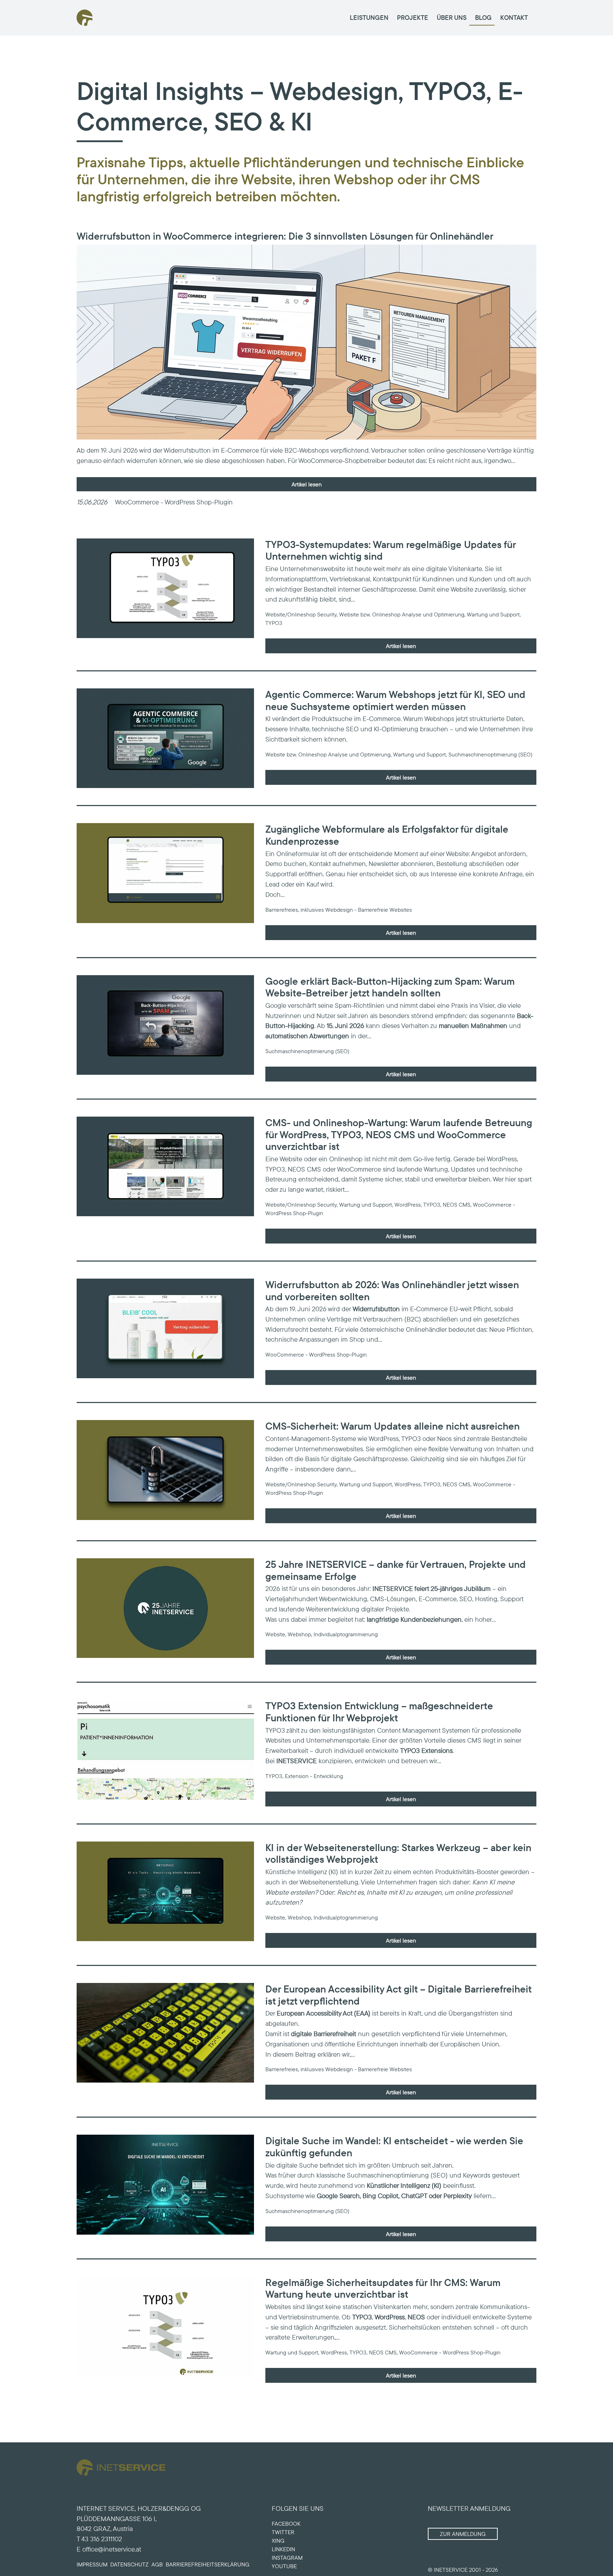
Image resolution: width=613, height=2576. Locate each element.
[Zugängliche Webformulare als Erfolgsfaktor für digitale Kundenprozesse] (165, 873)
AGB (157, 2564)
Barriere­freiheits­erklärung (208, 2564)
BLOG (483, 17)
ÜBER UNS (452, 17)
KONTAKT (514, 17)
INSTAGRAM (287, 2558)
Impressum (92, 2564)
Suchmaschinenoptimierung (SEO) (397, 2175)
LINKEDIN (283, 2549)
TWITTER (283, 2532)
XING (278, 2541)
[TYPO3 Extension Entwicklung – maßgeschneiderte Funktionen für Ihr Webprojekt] (165, 1750)
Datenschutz (129, 2564)
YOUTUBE (284, 2566)
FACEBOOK (286, 2524)
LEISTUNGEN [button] (369, 17)
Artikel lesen (307, 484)
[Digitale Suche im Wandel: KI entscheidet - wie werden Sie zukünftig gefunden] (165, 2184)
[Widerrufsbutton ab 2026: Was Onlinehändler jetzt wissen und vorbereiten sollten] (165, 1328)
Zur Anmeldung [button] (463, 2534)
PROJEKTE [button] (413, 17)
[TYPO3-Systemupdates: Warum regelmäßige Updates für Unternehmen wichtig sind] (165, 588)
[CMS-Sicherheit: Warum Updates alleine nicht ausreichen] (165, 1470)
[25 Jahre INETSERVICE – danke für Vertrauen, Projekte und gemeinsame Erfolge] (165, 1608)
